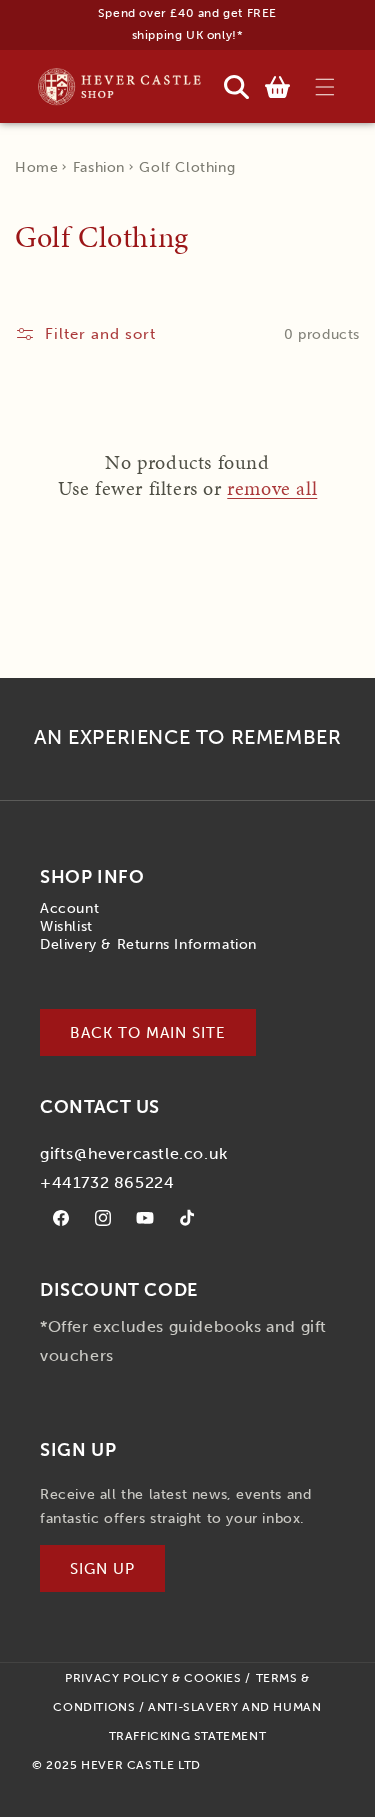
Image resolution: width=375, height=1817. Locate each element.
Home (36, 167)
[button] (324, 87)
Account (69, 908)
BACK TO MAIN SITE (148, 1033)
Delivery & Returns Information (148, 944)
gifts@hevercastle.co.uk (134, 1153)
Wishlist (66, 926)
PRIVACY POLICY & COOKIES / (158, 1678)
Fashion (99, 167)
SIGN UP (102, 1569)
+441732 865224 (107, 1182)
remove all (272, 488)
